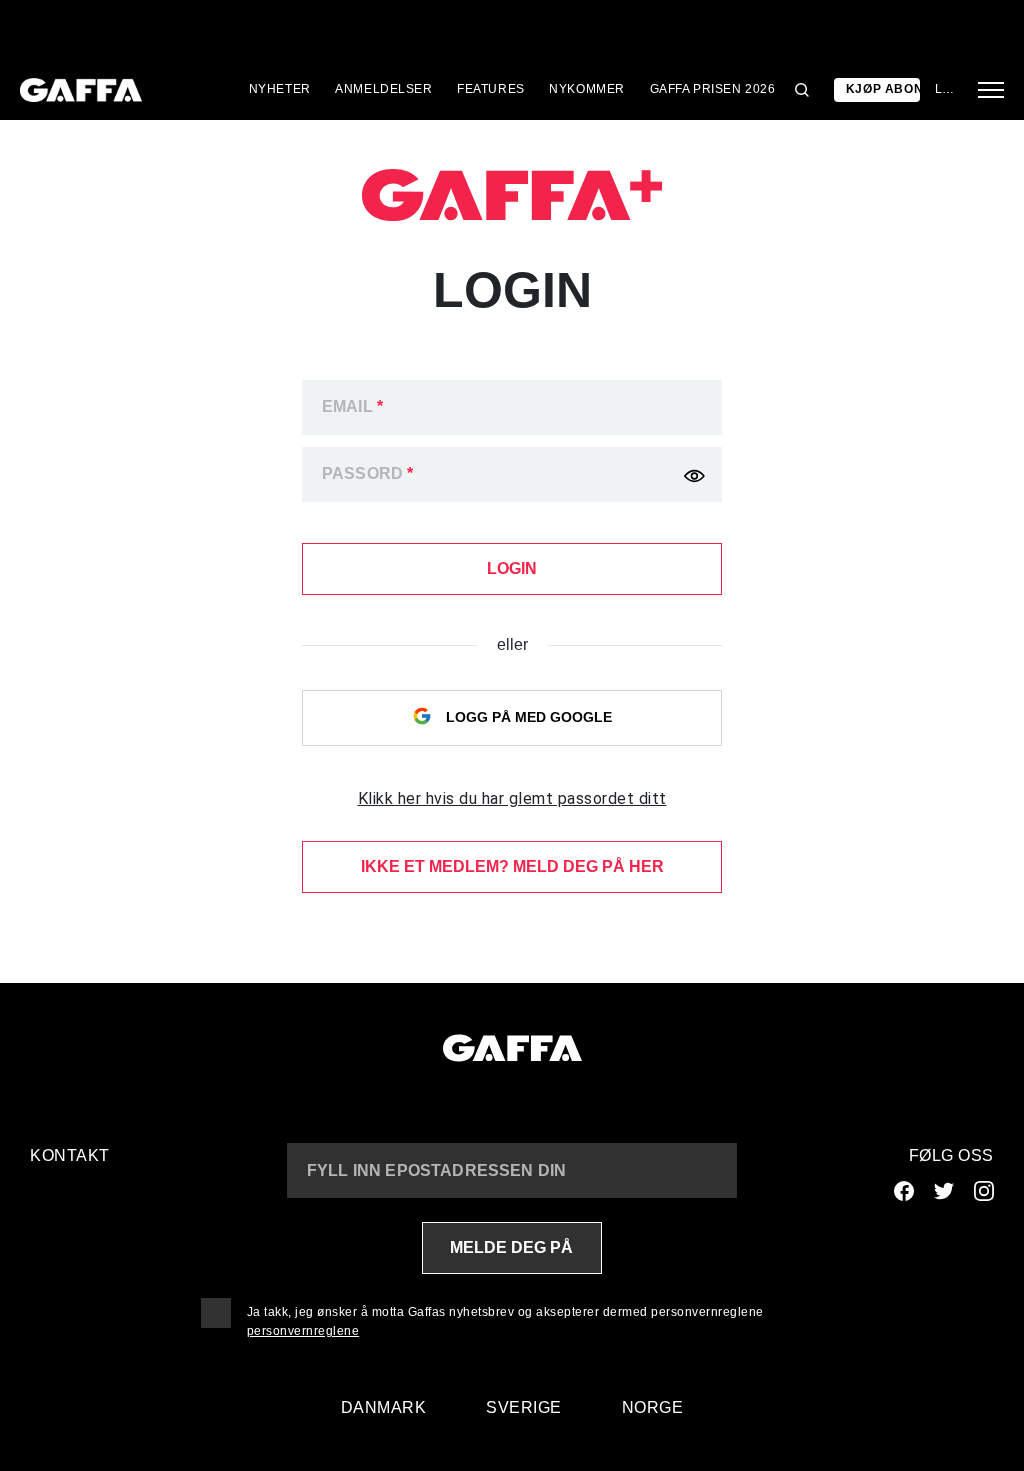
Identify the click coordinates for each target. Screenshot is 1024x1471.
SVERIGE (524, 1407)
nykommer (587, 89)
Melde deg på (511, 1247)
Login (944, 89)
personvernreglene (303, 1331)
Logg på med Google (527, 717)
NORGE (653, 1407)
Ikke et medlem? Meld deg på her (512, 866)
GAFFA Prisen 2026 (713, 89)
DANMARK (384, 1407)
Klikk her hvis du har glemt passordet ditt (512, 798)
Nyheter (280, 89)
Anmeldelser (383, 89)
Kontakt (70, 1155)
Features (491, 89)
